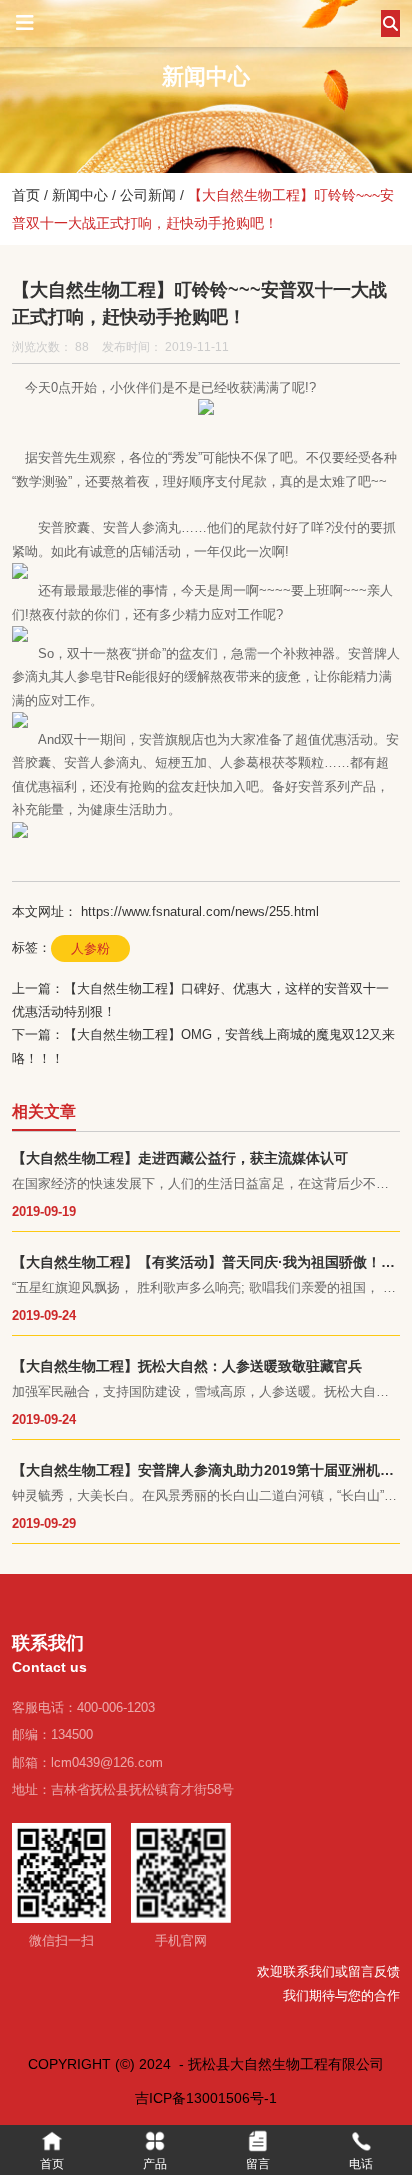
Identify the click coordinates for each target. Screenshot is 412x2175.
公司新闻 (148, 195)
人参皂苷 (90, 676)
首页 (28, 195)
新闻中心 (80, 195)
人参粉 (90, 948)
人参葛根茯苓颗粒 (272, 762)
